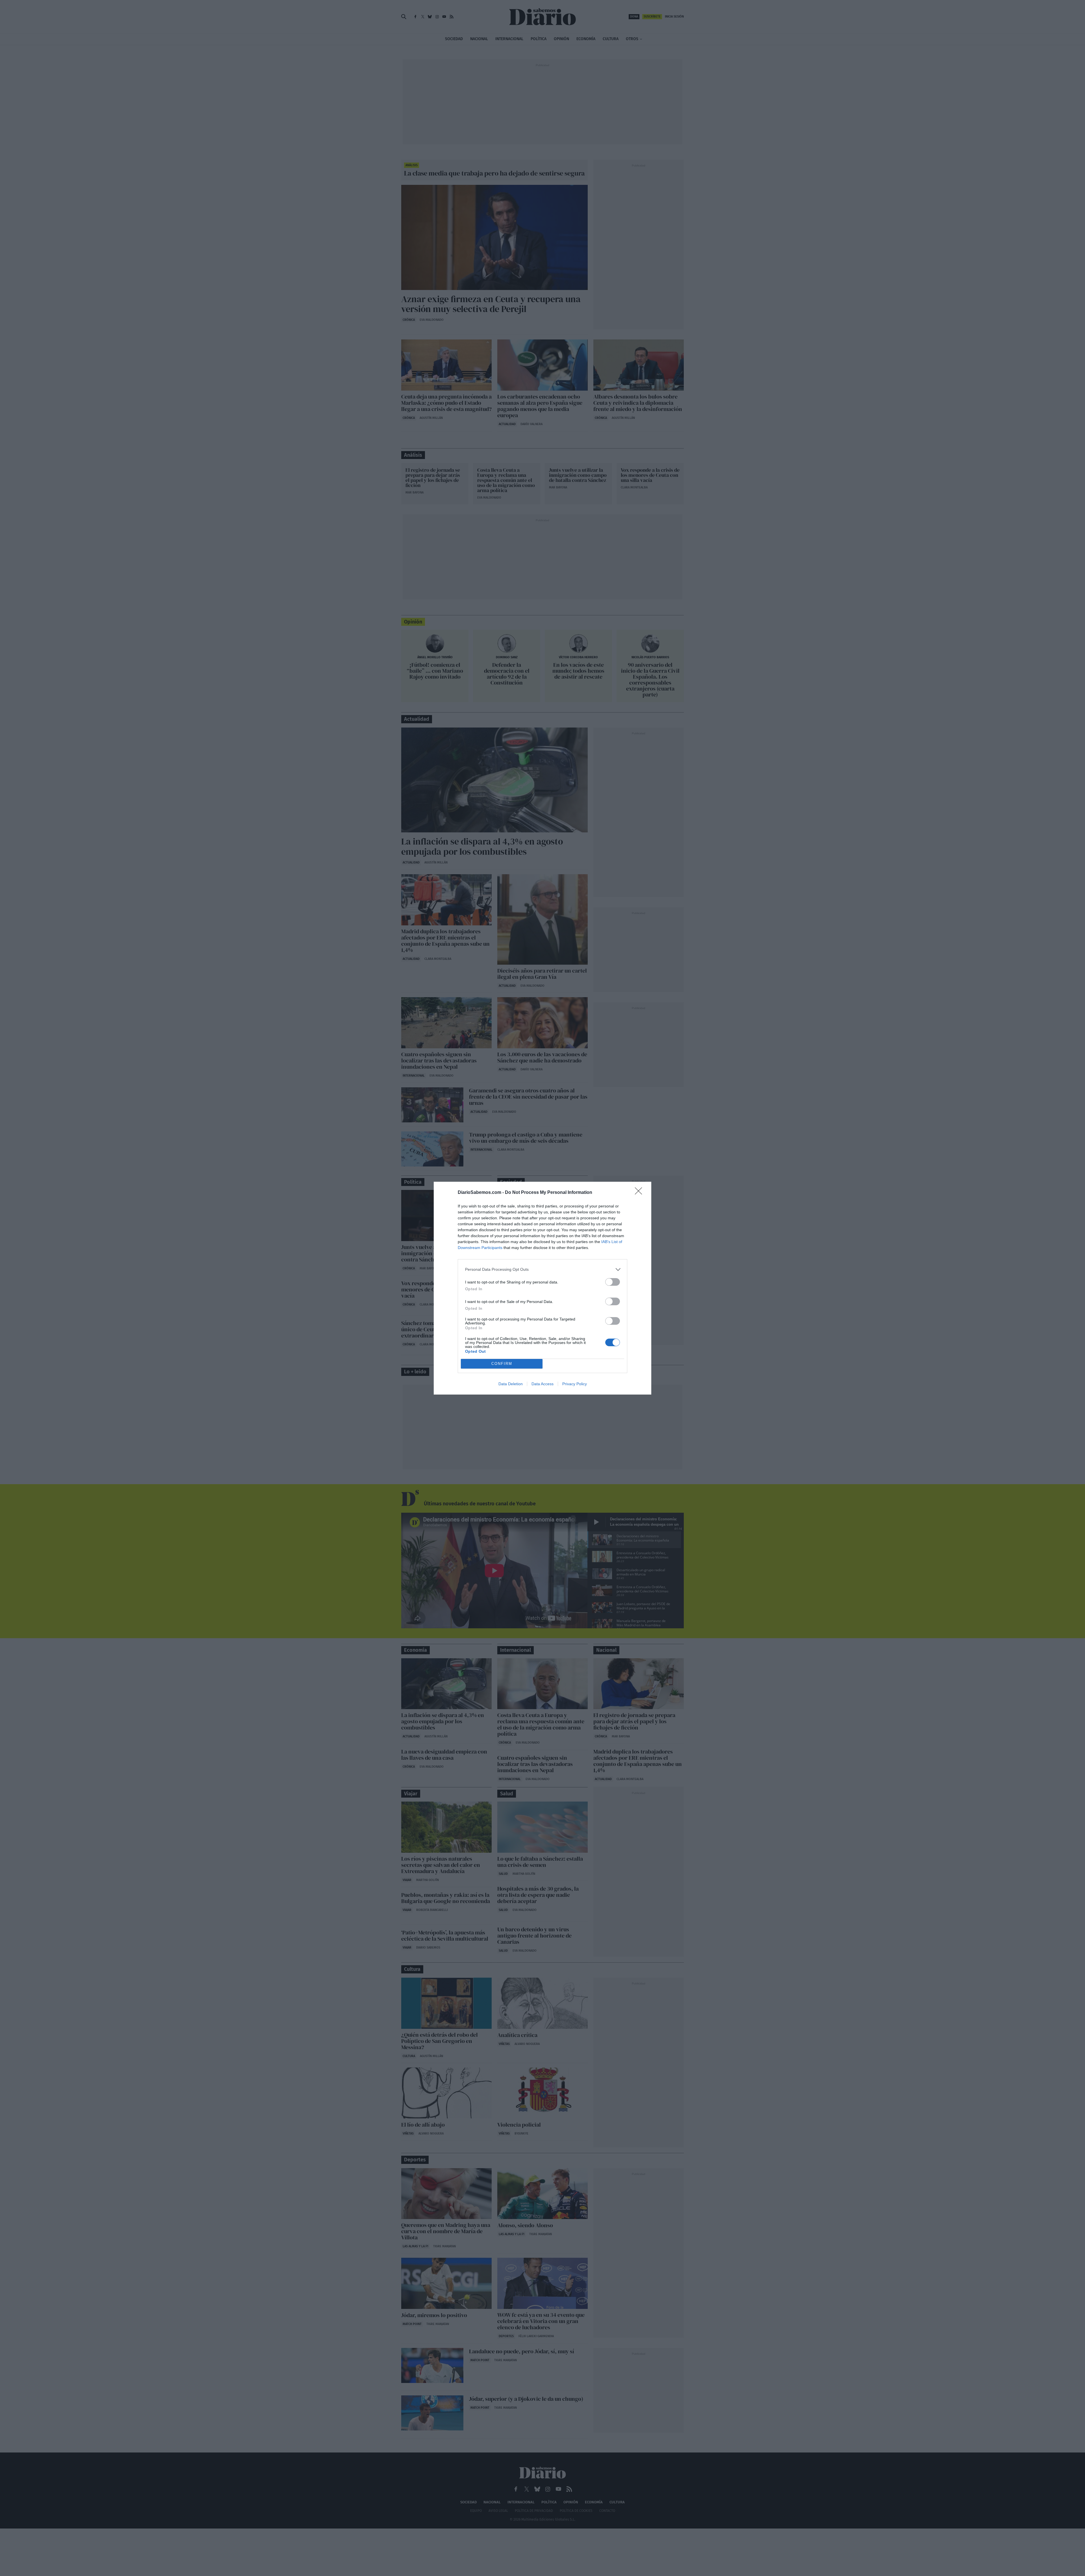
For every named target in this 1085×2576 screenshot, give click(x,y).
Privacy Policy (575, 1384)
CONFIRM (502, 1364)
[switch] (613, 1282)
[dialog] (542, 1288)
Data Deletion (511, 1384)
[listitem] (542, 1269)
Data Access (542, 1384)
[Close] (640, 1193)
